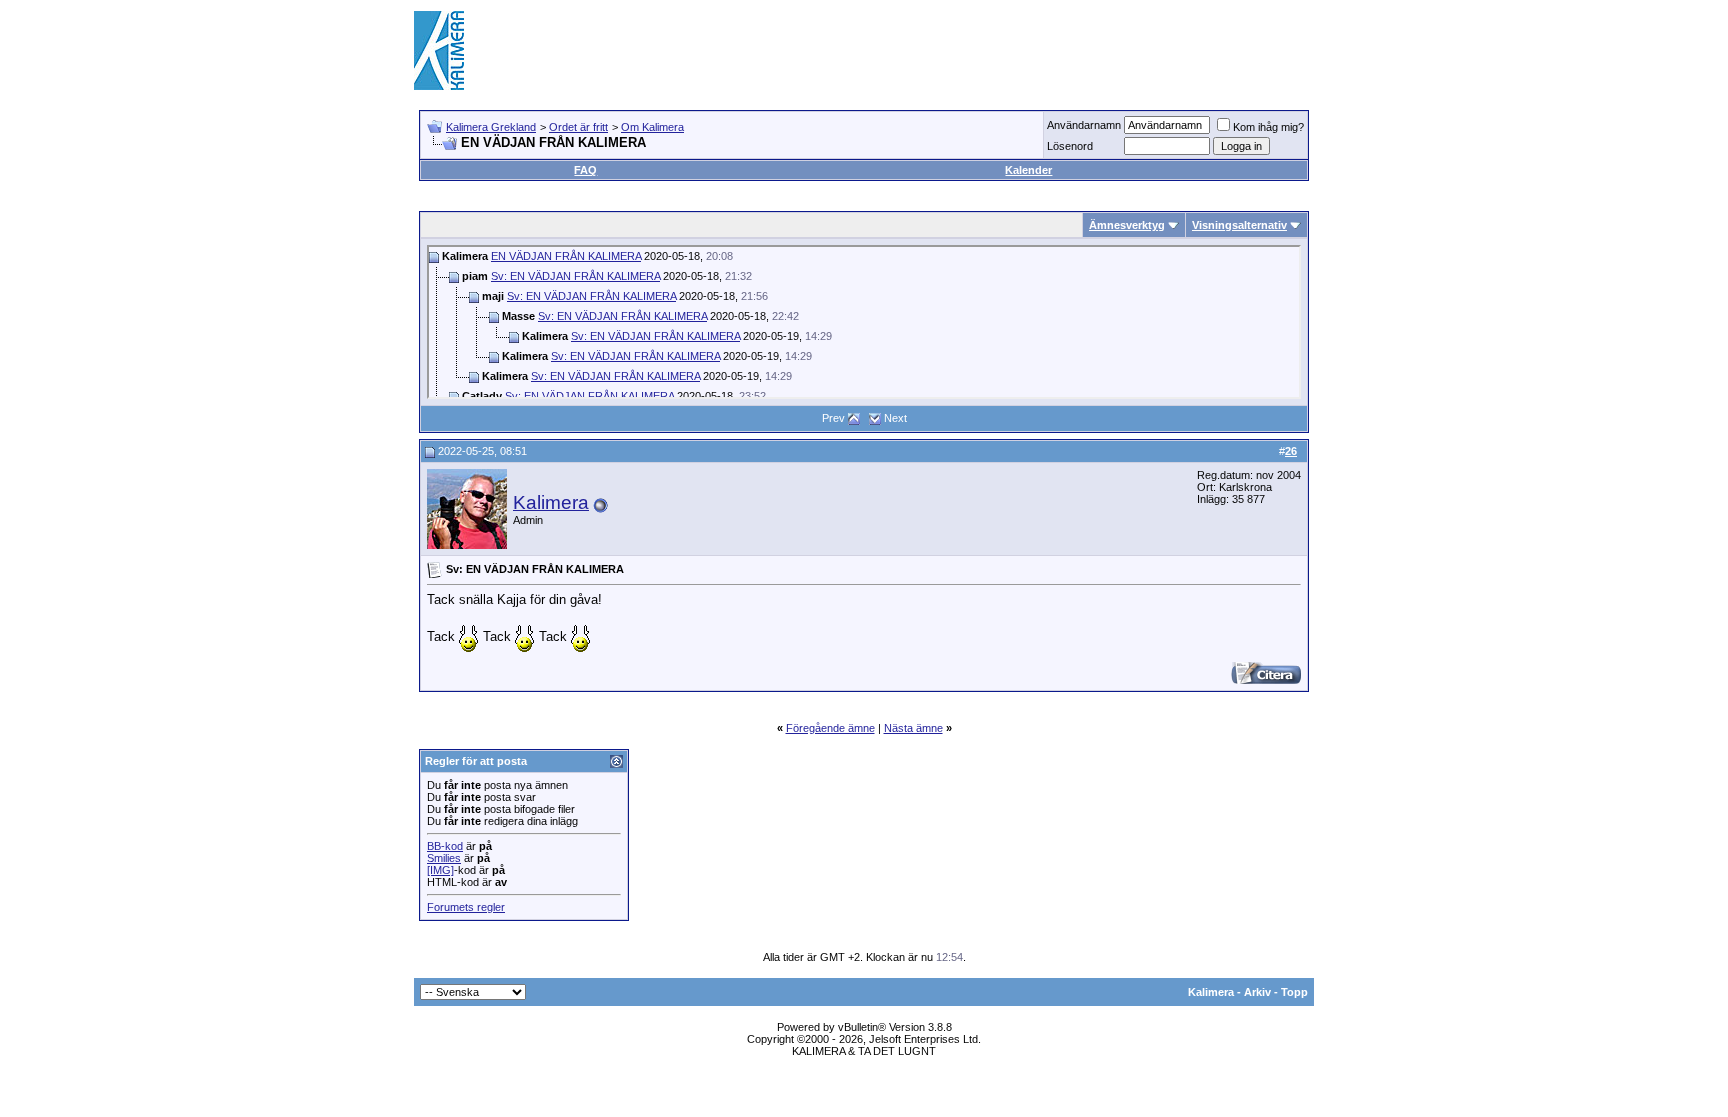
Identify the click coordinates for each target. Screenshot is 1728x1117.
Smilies (444, 858)
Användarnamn (1084, 125)
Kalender (1028, 170)
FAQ (585, 170)
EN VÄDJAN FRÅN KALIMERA (566, 256)
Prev (833, 418)
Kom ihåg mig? (1268, 127)
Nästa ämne (913, 728)
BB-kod (445, 846)
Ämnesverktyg (1127, 225)
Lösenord (1070, 146)
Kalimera (551, 502)
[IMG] (440, 870)
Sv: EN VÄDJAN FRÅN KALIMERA (575, 276)
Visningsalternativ (1239, 225)
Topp (1294, 992)
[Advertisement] (950, 50)
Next (895, 418)
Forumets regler (466, 907)
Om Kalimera (652, 127)
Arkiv (1257, 992)
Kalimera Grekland (491, 127)
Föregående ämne (830, 728)
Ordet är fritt (578, 127)
